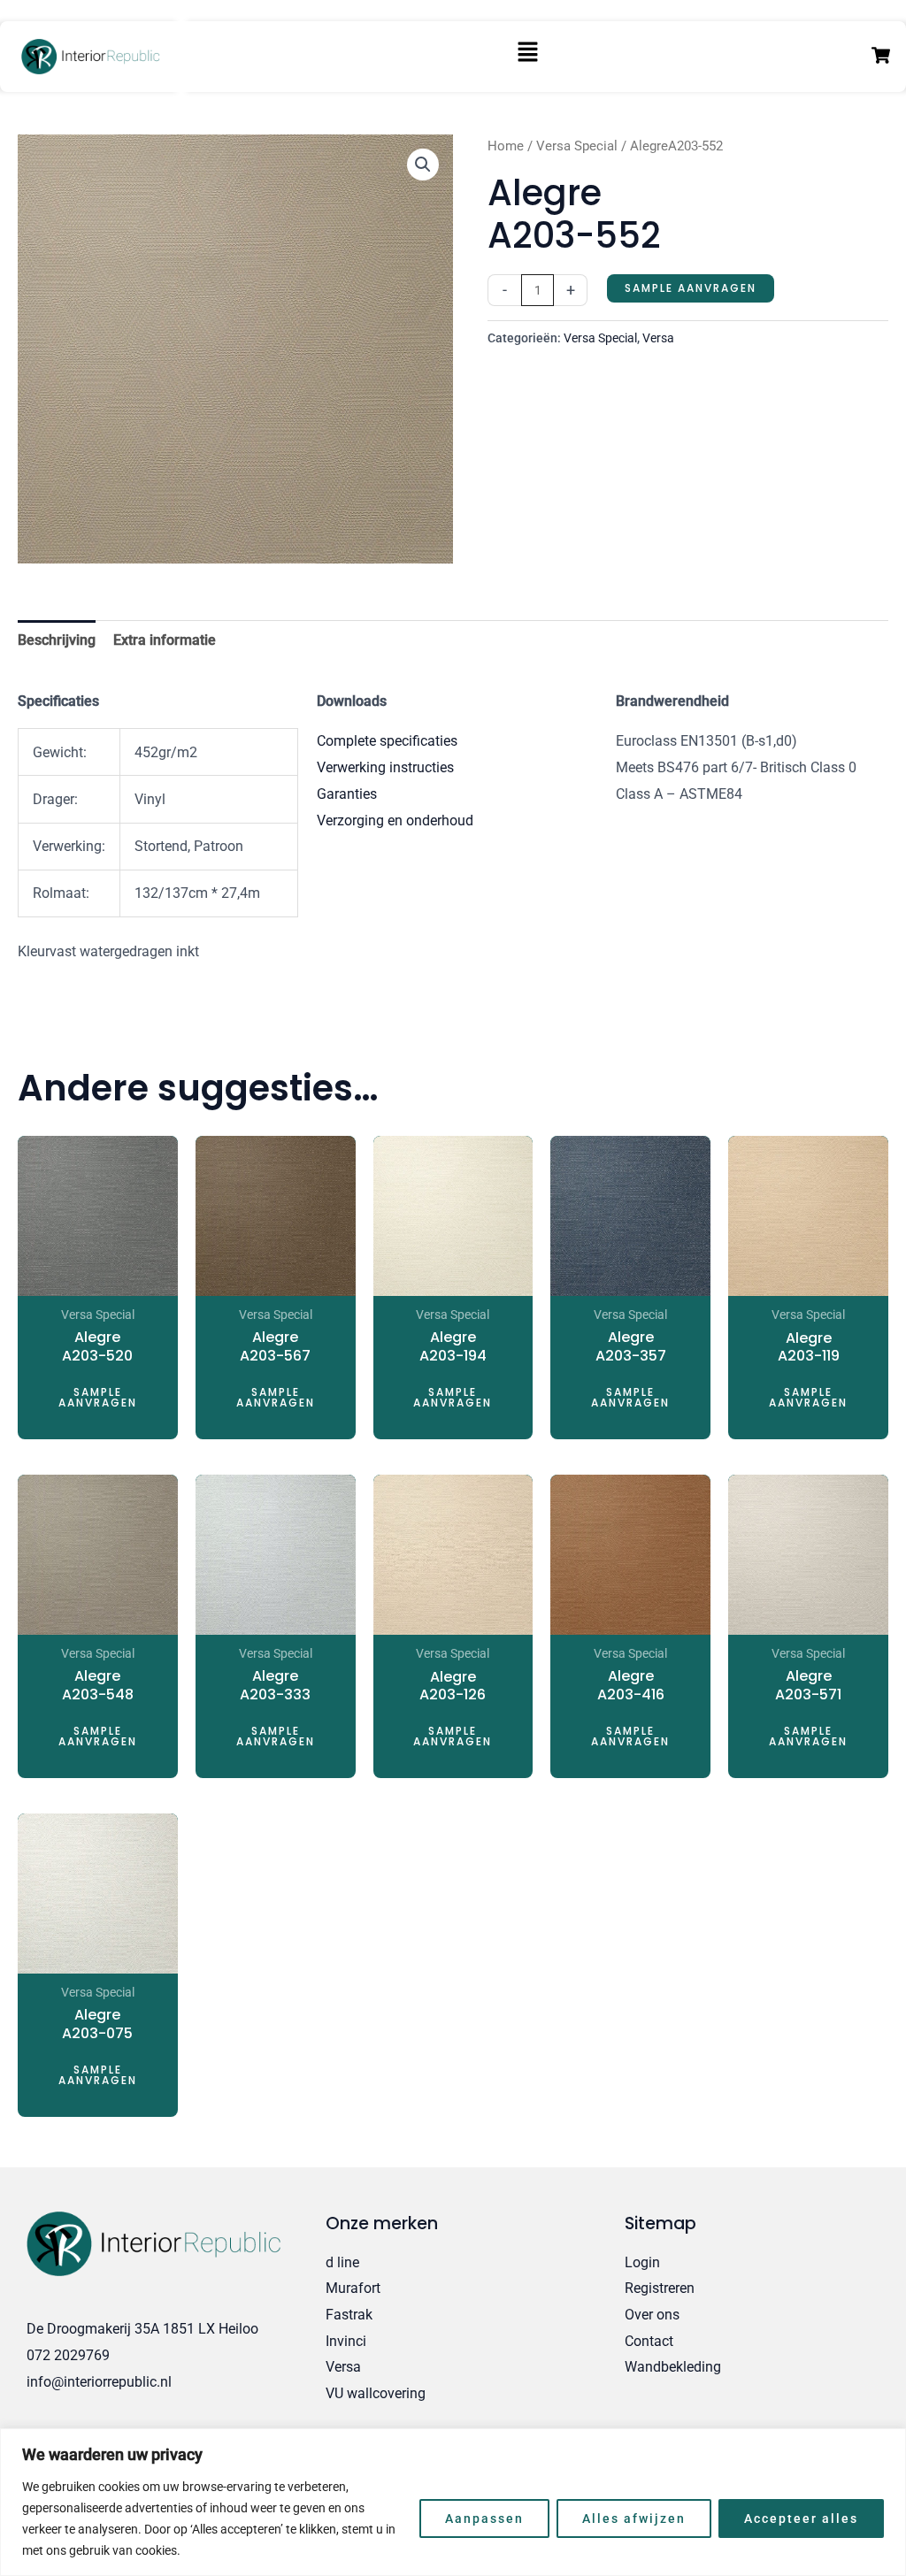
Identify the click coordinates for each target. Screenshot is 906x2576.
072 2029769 (68, 2355)
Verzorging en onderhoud (395, 820)
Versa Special (577, 146)
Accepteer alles (801, 2518)
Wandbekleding (673, 2367)
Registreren (660, 2288)
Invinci (346, 2341)
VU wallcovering (376, 2393)
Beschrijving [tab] (57, 640)
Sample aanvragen (691, 288)
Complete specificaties (387, 741)
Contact (649, 2341)
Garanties (347, 794)
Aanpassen (484, 2518)
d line (342, 2262)
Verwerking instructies (385, 767)
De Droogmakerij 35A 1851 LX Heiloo (142, 2329)
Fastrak (349, 2315)
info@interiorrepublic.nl (99, 2382)
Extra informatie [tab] (165, 640)
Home (506, 146)
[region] (453, 2502)
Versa (658, 338)
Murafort (353, 2288)
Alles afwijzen (634, 2518)
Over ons (652, 2315)
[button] (528, 57)
